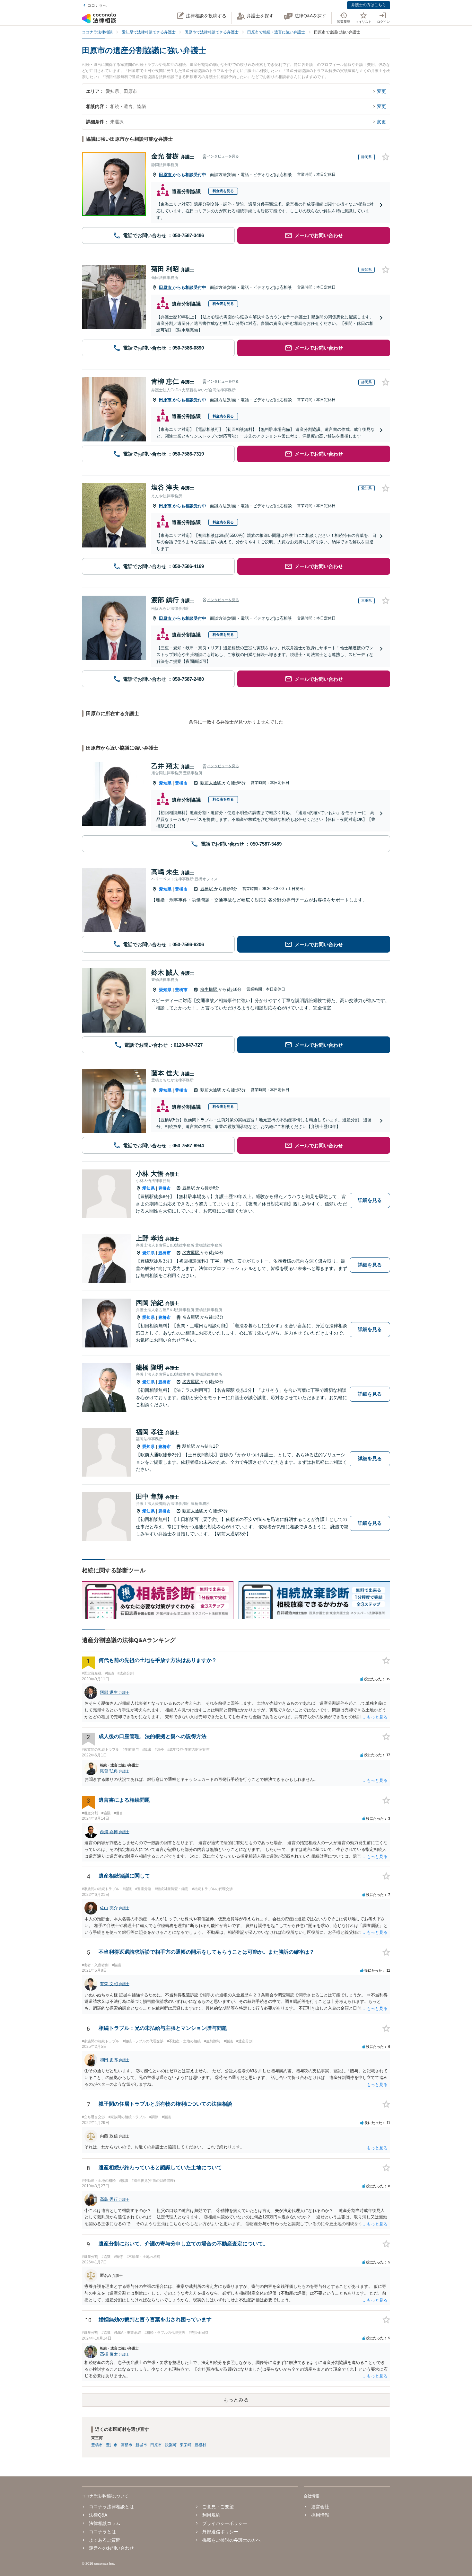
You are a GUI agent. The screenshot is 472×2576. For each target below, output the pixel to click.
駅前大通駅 (211, 783)
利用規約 (211, 2515)
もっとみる (236, 2400)
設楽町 (171, 2445)
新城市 (141, 2445)
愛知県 (165, 783)
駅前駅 (189, 1446)
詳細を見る (370, 1200)
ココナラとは (102, 2532)
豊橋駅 (207, 889)
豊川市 (112, 2445)
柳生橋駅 (209, 989)
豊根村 (200, 2445)
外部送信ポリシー (220, 2532)
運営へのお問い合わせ (111, 2548)
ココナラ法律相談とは (111, 2507)
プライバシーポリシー (225, 2523)
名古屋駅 (191, 1252)
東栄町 (186, 2445)
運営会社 (320, 2507)
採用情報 (320, 2515)
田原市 (166, 175)
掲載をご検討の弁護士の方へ (232, 2540)
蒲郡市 (127, 2445)
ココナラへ (97, 5)
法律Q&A (98, 2515)
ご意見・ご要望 (218, 2507)
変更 (381, 91)
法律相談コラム (105, 2523)
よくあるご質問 (105, 2540)
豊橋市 (181, 783)
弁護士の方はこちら (369, 5)
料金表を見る (223, 191)
